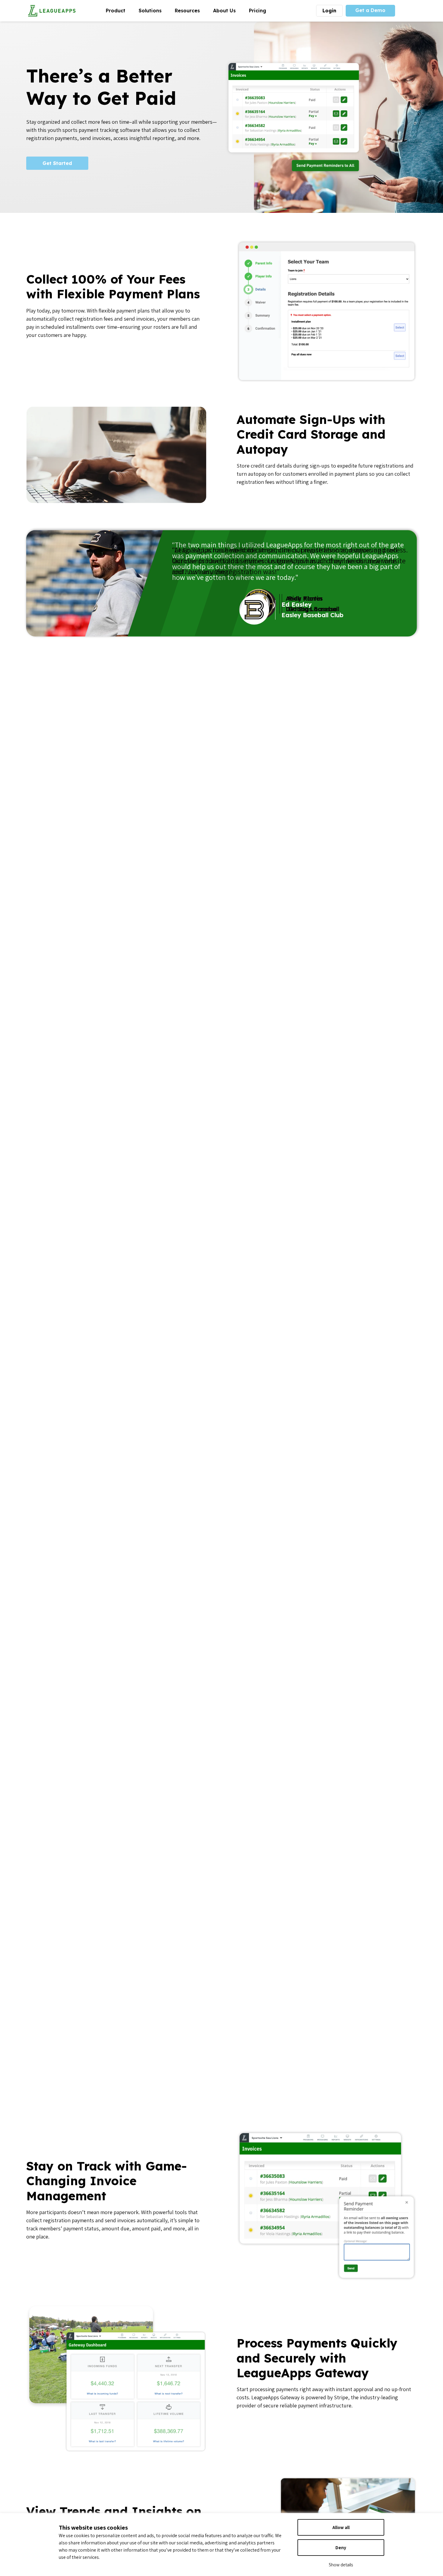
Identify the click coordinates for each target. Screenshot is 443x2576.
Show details (341, 2565)
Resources (191, 10)
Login (329, 11)
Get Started (57, 163)
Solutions (153, 10)
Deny (341, 2548)
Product (119, 10)
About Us (228, 10)
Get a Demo (370, 10)
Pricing (258, 11)
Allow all (341, 2527)
